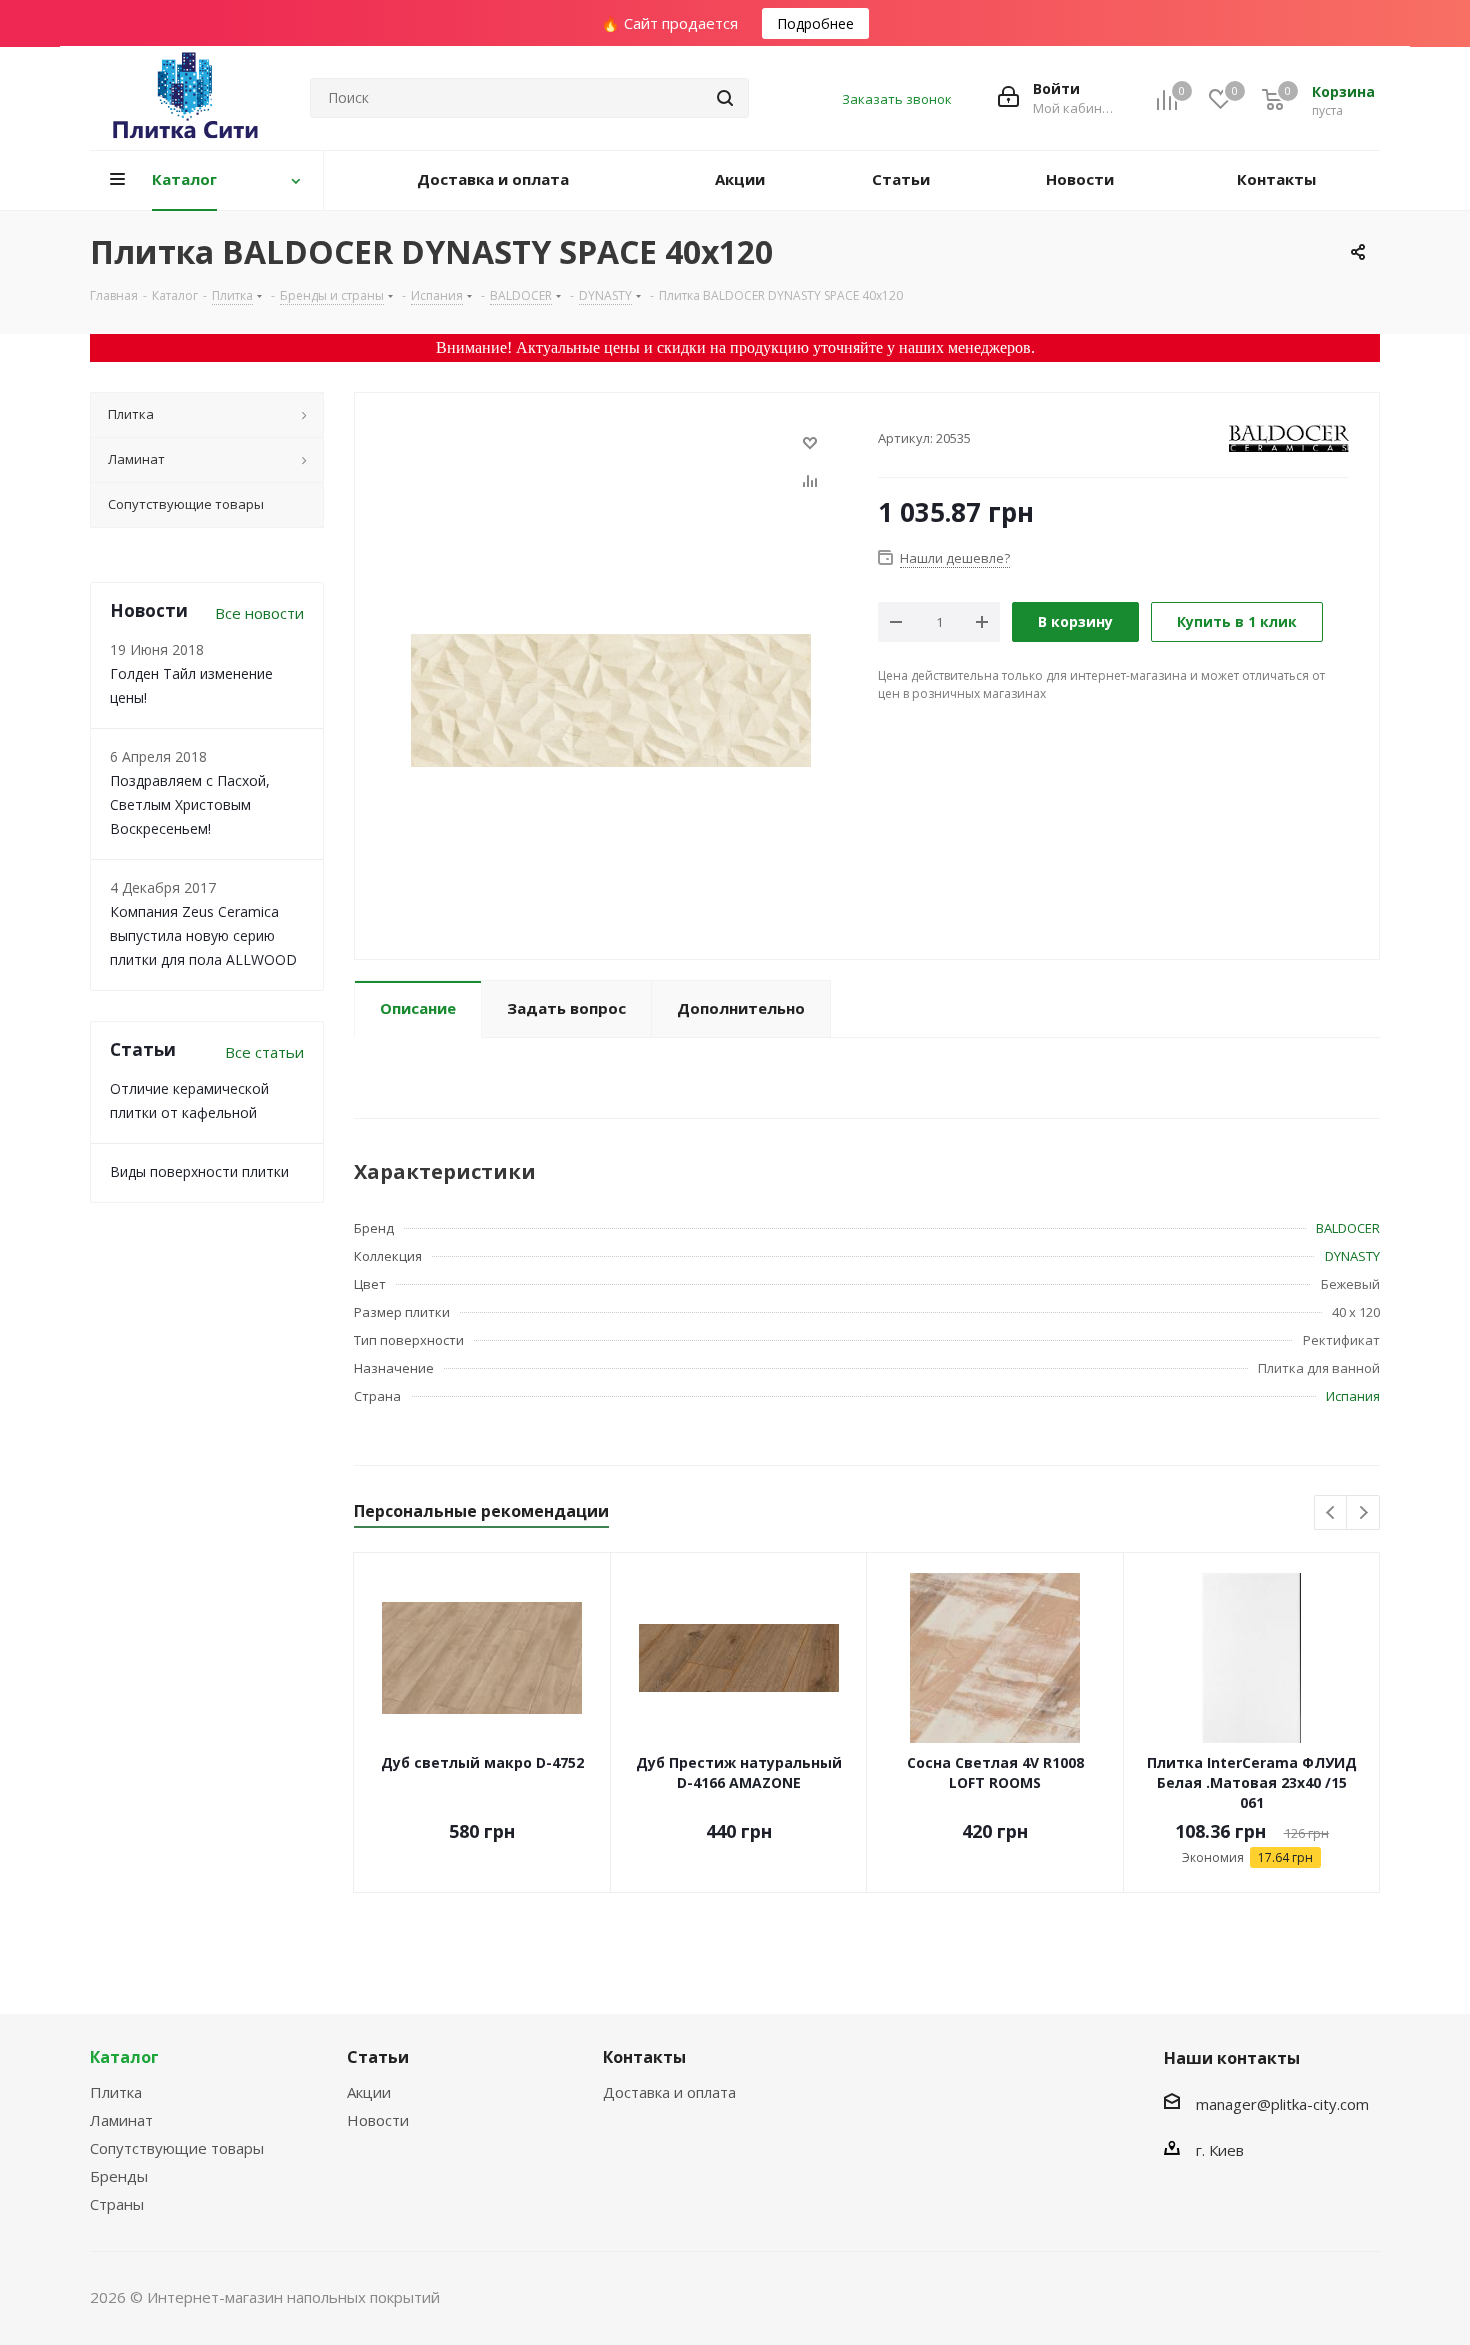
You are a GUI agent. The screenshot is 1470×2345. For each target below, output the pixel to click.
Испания (1353, 1396)
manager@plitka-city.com (1282, 2104)
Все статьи (264, 1052)
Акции (369, 2092)
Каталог (124, 2057)
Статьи (378, 2057)
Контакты (644, 2057)
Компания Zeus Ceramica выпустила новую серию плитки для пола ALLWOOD (203, 935)
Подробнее (815, 23)
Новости (378, 2120)
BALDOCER (1348, 1228)
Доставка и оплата (669, 2092)
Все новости (259, 613)
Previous (1331, 1513)
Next (1363, 1513)
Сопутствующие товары (177, 2148)
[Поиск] (725, 98)
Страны (117, 2204)
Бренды (119, 2176)
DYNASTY (1352, 1256)
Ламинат (121, 2120)
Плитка (116, 2092)
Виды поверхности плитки (199, 1171)
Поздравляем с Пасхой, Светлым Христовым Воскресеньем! (190, 804)
